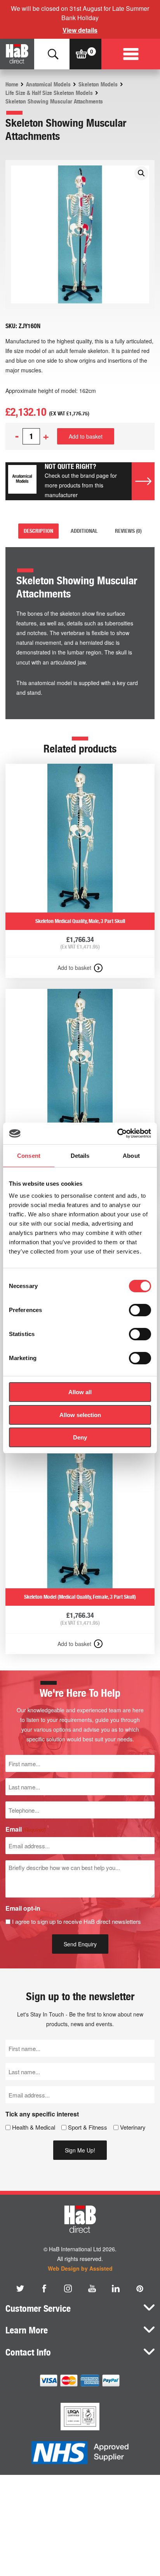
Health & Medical (34, 2127)
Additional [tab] (84, 531)
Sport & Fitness (88, 2127)
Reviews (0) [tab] (128, 531)
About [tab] (131, 1156)
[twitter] (20, 2288)
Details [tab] (80, 1156)
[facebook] (44, 2288)
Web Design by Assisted (80, 2268)
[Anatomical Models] (22, 481)
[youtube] (92, 2288)
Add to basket (86, 436)
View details (80, 30)
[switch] (140, 1310)
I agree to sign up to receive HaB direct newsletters (77, 1921)
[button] (141, 173)
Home (12, 84)
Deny (80, 1437)
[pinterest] (140, 2288)
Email (26, 1829)
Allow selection (80, 1415)
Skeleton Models (98, 84)
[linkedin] (116, 2288)
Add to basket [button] (74, 968)
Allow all (80, 1392)
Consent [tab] (29, 1156)
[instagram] (68, 2288)
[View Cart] (81, 54)
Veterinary (133, 2127)
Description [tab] (38, 531)
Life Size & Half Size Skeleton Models (49, 93)
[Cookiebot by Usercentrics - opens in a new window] (117, 1133)
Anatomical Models (48, 84)
